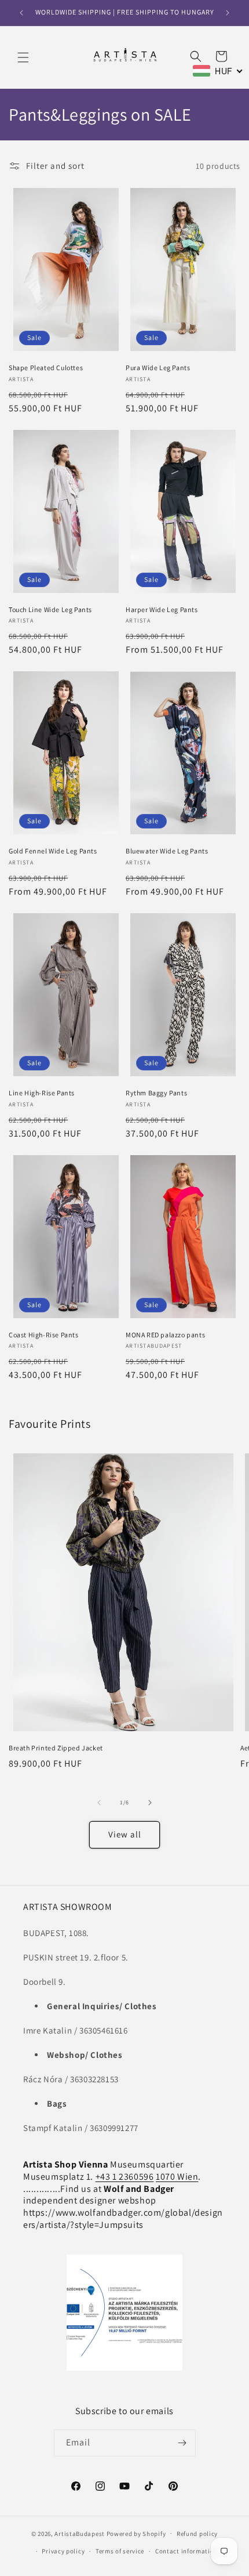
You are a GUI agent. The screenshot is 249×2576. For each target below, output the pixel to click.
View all (125, 1834)
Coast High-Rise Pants (44, 1335)
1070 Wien (177, 2177)
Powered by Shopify (136, 2533)
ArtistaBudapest (80, 2533)
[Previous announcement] (21, 13)
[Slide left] (99, 1803)
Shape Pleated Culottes (46, 368)
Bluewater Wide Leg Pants (167, 851)
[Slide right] (150, 1803)
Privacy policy (63, 2551)
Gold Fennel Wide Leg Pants (53, 851)
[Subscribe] (182, 2443)
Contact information (186, 2551)
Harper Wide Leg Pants (162, 609)
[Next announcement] (228, 13)
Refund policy (197, 2534)
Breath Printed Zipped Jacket (56, 1748)
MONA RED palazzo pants (165, 1335)
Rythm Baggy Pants (156, 1093)
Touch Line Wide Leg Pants (50, 609)
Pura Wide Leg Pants (158, 368)
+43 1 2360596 (125, 2177)
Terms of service (120, 2551)
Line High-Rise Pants (42, 1093)
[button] (23, 57)
